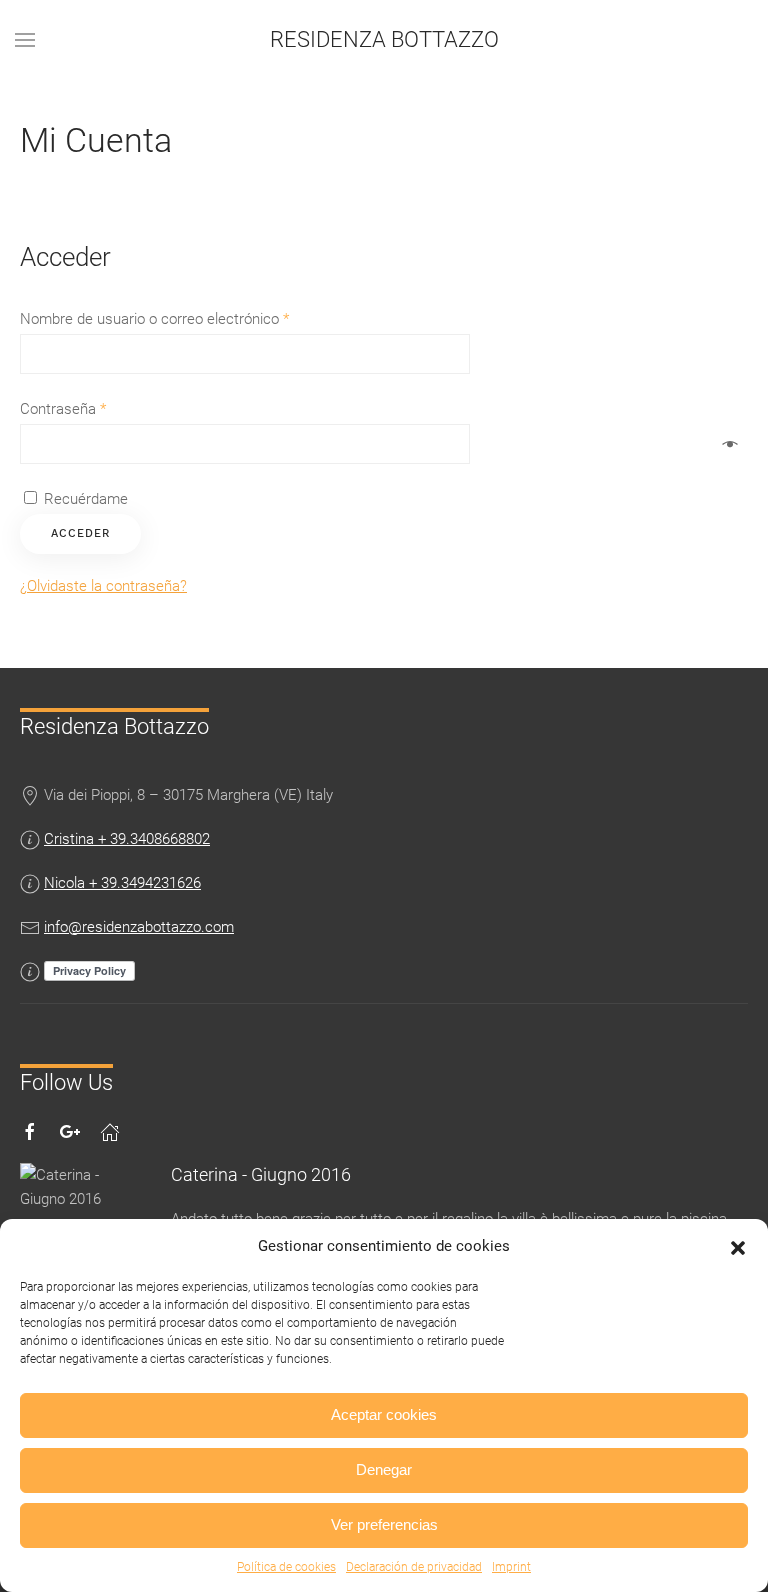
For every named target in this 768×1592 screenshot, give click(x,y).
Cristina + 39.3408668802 (127, 839)
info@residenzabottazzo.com (139, 927)
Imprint (511, 1567)
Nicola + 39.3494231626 (122, 883)
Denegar (384, 1469)
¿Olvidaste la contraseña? (103, 586)
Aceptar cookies (384, 1414)
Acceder (80, 533)
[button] (738, 1246)
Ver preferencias (384, 1524)
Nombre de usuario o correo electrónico (154, 319)
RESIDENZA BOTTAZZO (384, 39)
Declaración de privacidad (414, 1567)
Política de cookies (286, 1567)
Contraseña (63, 409)
